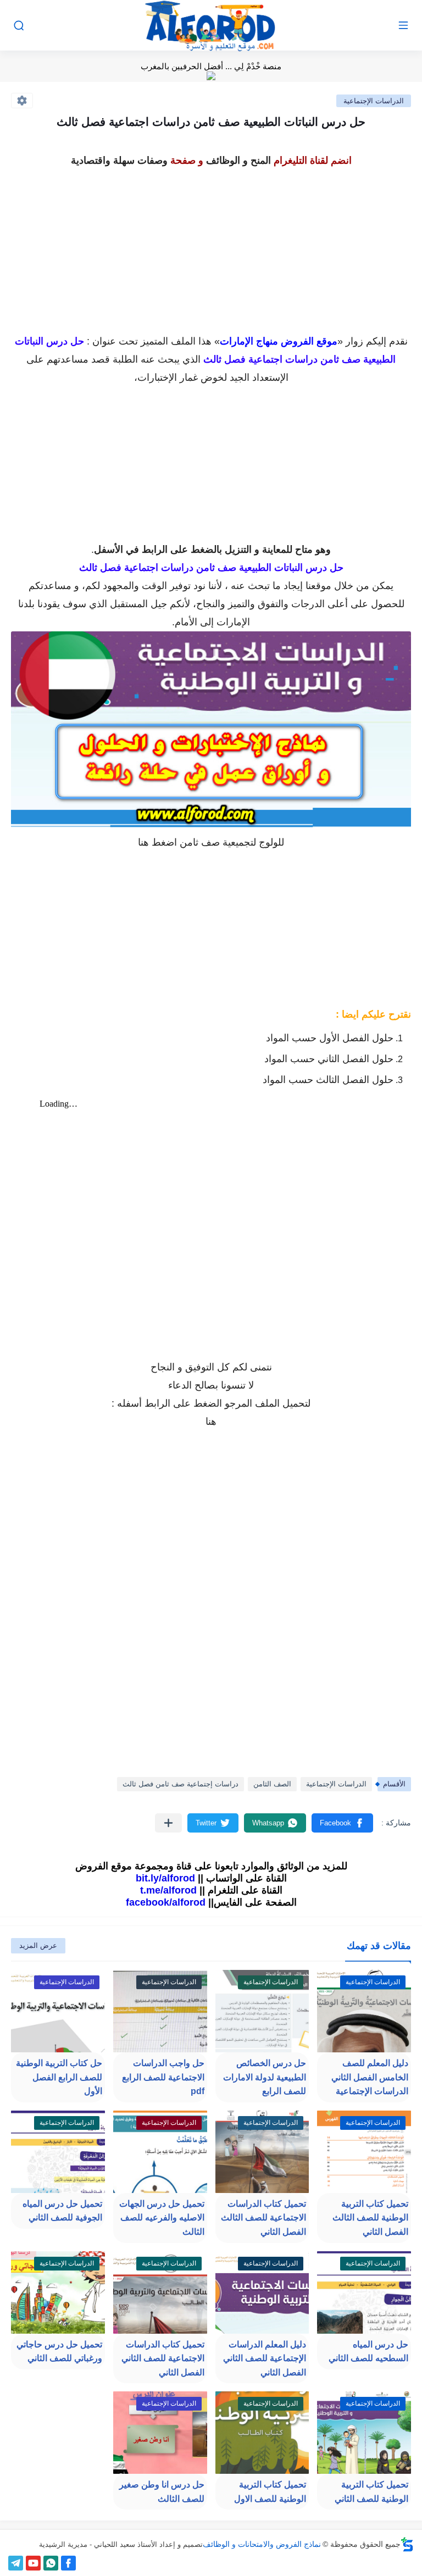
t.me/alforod (168, 1890)
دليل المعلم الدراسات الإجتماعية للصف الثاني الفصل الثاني (265, 2358)
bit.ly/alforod (165, 1878)
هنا (143, 842)
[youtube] (33, 2563)
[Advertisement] (211, 247)
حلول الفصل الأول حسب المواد (330, 1038)
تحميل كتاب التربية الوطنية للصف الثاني (371, 2492)
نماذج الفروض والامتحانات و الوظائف (262, 2544)
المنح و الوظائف (238, 160)
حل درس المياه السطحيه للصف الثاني (368, 2352)
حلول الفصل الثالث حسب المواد (328, 1080)
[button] (342, 1823)
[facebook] (68, 2563)
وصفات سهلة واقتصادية (119, 160)
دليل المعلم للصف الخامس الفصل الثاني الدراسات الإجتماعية (370, 2077)
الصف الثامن (272, 1784)
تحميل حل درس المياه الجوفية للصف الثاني (62, 2211)
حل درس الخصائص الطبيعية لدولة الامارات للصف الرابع (265, 2077)
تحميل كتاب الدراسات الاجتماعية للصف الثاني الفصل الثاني (163, 2358)
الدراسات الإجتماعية (374, 101)
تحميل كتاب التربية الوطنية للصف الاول (270, 2492)
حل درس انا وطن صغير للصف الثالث (162, 2492)
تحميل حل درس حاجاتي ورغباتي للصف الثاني (59, 2352)
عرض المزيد (38, 1945)
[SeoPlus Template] (407, 2544)
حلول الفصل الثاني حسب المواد (329, 1059)
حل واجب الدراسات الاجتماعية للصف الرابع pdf (163, 2077)
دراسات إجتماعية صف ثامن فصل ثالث (181, 1784)
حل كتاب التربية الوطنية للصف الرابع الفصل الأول (59, 2077)
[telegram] (16, 2563)
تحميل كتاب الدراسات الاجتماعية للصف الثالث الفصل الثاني (263, 2218)
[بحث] (19, 26)
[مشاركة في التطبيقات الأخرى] (168, 1823)
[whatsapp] (51, 2563)
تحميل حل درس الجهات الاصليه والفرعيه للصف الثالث (162, 2218)
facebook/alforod (166, 1902)
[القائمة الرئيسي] (403, 26)
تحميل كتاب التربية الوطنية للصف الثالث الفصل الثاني (370, 2218)
